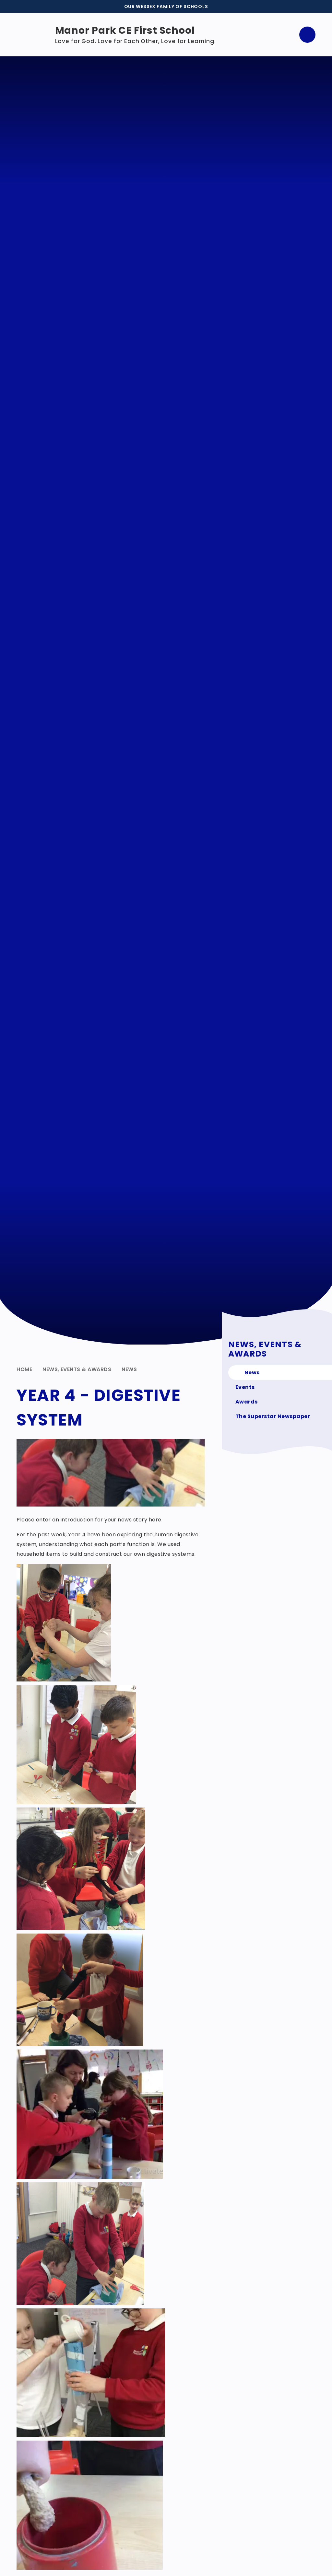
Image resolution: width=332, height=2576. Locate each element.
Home (24, 1369)
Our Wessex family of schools (166, 6)
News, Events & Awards (77, 1369)
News (129, 1369)
